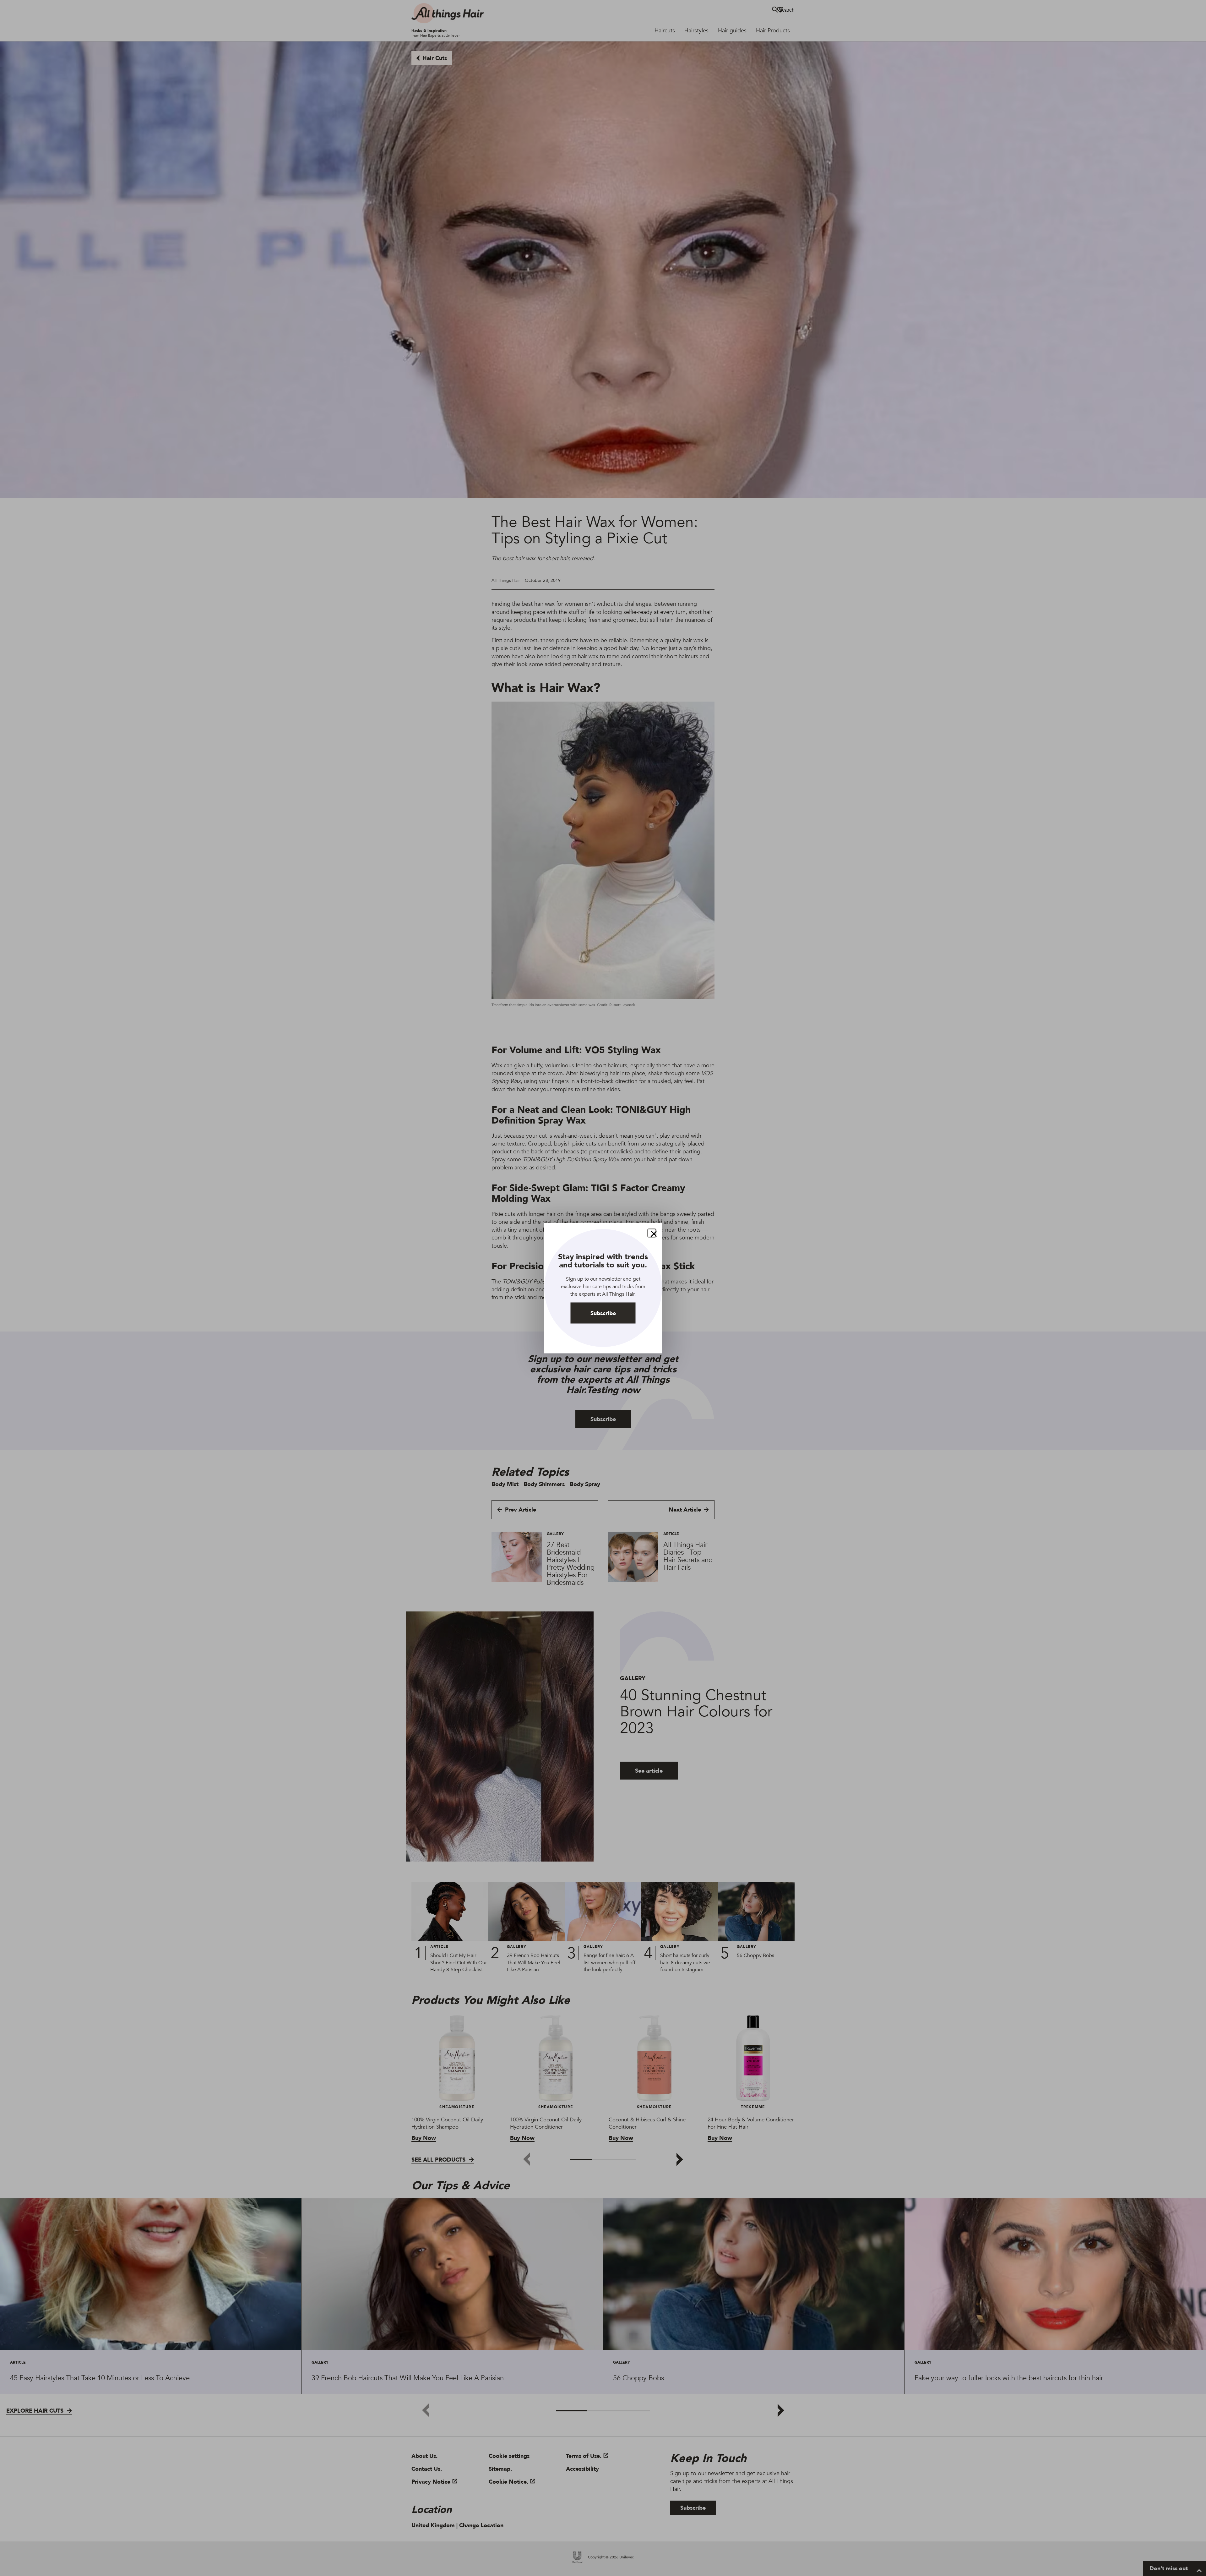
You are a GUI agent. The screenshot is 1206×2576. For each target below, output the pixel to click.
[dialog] (603, 1288)
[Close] (652, 1233)
